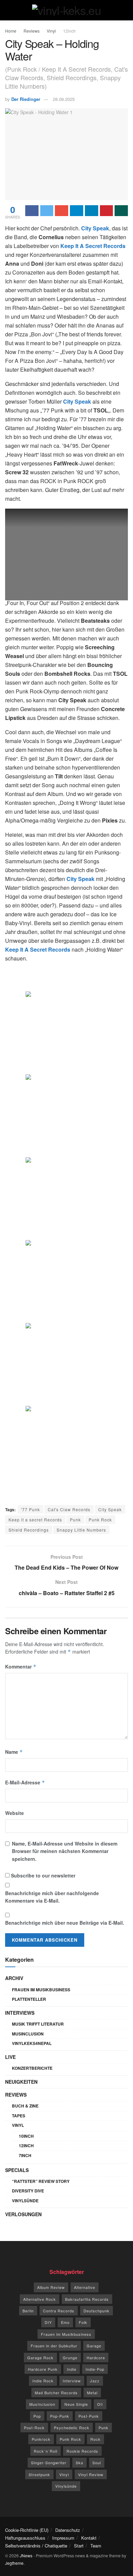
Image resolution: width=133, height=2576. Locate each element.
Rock (95, 2439)
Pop (37, 2416)
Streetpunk (39, 2474)
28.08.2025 (64, 99)
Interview (72, 2381)
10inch (26, 2136)
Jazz (95, 2381)
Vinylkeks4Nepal (32, 2043)
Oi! (100, 2404)
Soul (97, 2463)
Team (96, 2546)
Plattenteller (29, 1999)
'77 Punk (31, 1509)
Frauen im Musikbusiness (41, 1990)
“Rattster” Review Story (41, 2181)
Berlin (28, 2311)
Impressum (63, 2538)
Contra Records (59, 2311)
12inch (69, 31)
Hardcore (96, 2358)
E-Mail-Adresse (25, 1782)
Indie (72, 2369)
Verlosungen (23, 2214)
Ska (79, 2463)
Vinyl (51, 31)
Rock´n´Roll (46, 2451)
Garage (94, 2346)
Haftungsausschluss (25, 2538)
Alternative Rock (40, 2299)
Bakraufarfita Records (87, 2299)
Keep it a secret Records (35, 1520)
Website (14, 1813)
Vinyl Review (91, 2474)
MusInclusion (28, 2034)
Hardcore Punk (43, 2369)
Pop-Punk (60, 2416)
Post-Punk (89, 2416)
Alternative (85, 2287)
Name (14, 1752)
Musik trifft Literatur (38, 2024)
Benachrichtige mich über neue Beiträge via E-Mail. (65, 1923)
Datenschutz (68, 2530)
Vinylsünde (25, 2201)
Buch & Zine (25, 2106)
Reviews (32, 31)
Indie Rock (43, 2381)
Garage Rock (40, 2358)
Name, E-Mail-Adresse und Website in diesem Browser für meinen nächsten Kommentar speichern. (65, 1851)
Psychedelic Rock (72, 2428)
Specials (17, 2170)
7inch (25, 2155)
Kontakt (89, 2538)
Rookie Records (82, 2451)
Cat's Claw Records (69, 1509)
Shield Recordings (29, 1530)
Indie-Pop (95, 2369)
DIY (48, 2322)
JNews (26, 2555)
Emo (65, 2322)
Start (79, 2546)
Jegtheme (14, 2563)
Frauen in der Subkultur (54, 2346)
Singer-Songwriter (49, 2463)
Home (11, 31)
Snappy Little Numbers (81, 1530)
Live (10, 2057)
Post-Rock (34, 2428)
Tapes (19, 2116)
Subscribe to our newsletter (42, 1875)
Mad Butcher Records (56, 2393)
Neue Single (76, 2404)
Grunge (70, 2358)
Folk (83, 2322)
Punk (75, 1520)
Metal (92, 2393)
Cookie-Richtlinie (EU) (27, 2530)
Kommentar (21, 1666)
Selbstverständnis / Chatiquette (36, 2546)
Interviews (20, 2013)
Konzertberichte (32, 2068)
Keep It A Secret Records (93, 246)
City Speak (110, 1509)
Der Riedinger (26, 99)
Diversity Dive (28, 2191)
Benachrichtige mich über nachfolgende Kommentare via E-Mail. (52, 1897)
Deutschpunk (97, 2311)
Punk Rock (100, 1520)
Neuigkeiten (21, 2082)
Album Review (51, 2287)
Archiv (14, 1978)
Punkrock (41, 2439)
